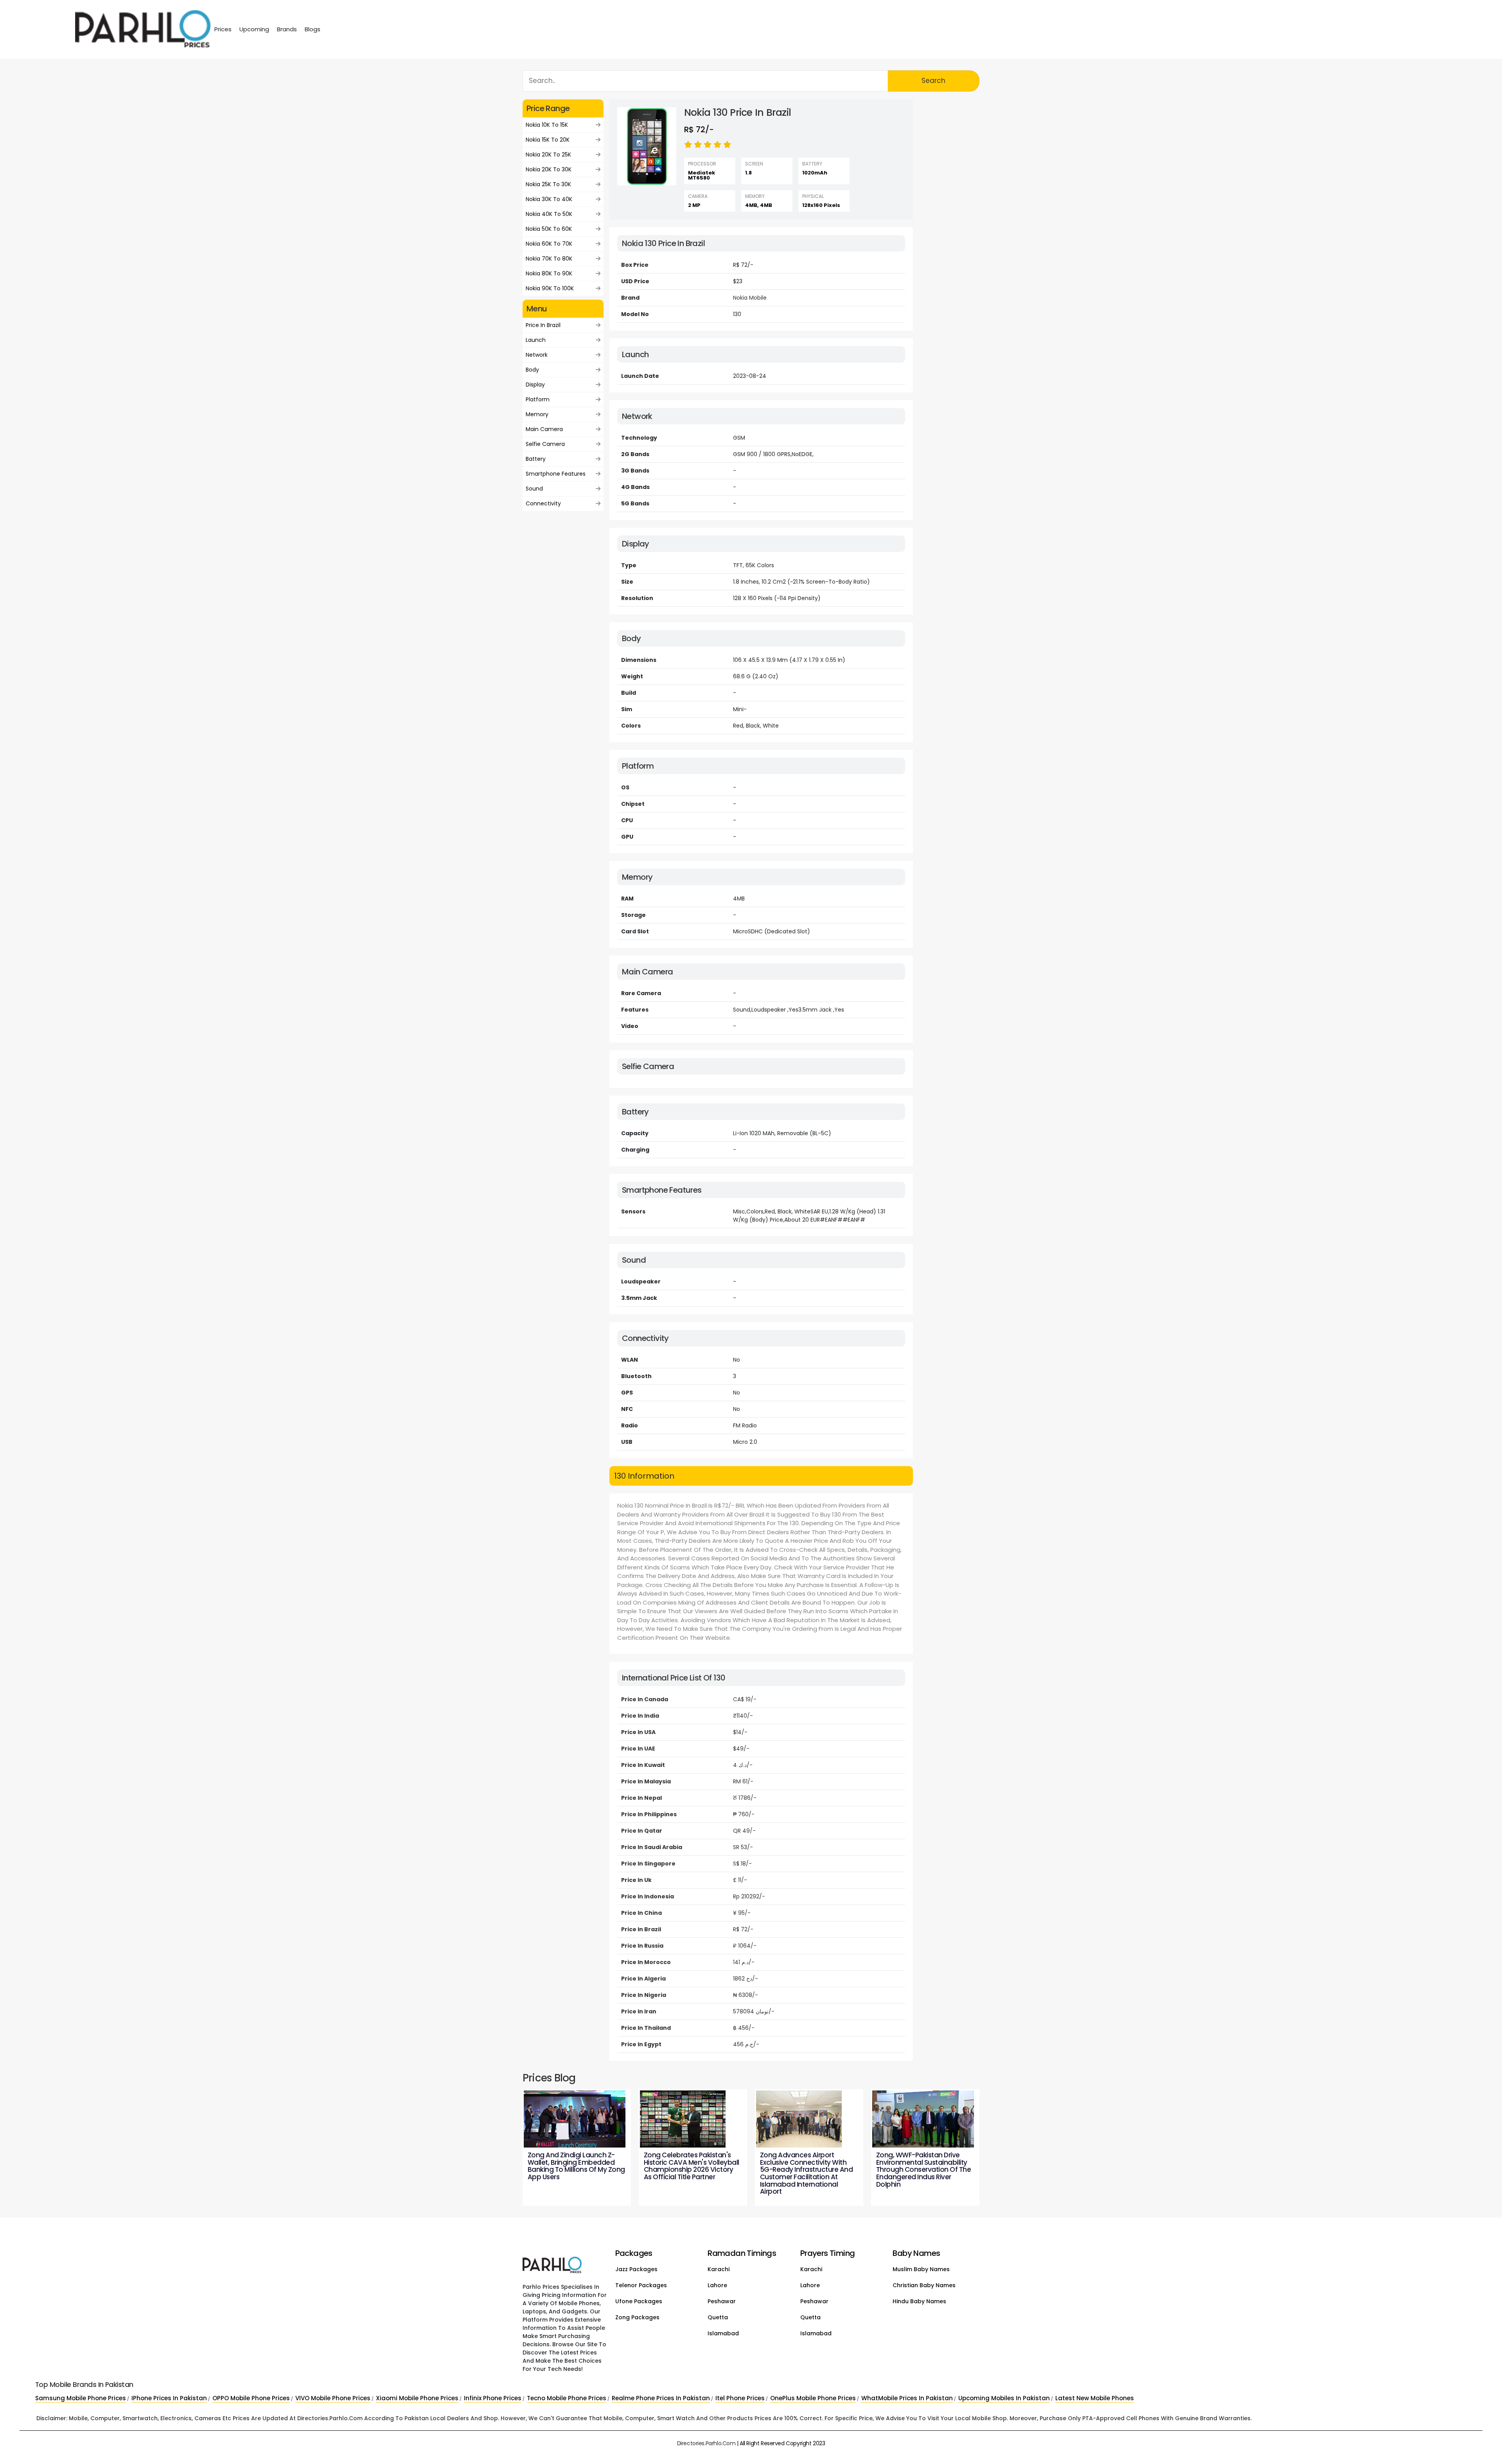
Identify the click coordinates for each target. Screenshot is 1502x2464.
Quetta (718, 2317)
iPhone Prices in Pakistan (169, 2398)
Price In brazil (543, 325)
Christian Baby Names (924, 2285)
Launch (536, 340)
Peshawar (722, 2301)
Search (933, 81)
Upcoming (254, 29)
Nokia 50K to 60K (549, 229)
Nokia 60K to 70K (549, 244)
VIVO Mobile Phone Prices (333, 2398)
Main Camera (544, 429)
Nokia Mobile (750, 298)
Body (532, 370)
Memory (537, 414)
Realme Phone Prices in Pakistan (661, 2398)
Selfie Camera (545, 444)
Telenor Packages (641, 2285)
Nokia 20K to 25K (548, 155)
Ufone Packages (639, 2301)
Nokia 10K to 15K (547, 125)
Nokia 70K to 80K (549, 259)
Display (535, 385)
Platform (538, 399)
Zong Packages (637, 2317)
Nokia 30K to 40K (549, 199)
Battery (536, 459)
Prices (223, 29)
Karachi (719, 2269)
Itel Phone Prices (740, 2398)
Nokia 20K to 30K (549, 169)
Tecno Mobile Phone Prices (567, 2398)
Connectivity (543, 503)
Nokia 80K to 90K (549, 273)
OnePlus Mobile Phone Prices (813, 2398)
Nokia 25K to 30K (548, 184)
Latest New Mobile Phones (1095, 2398)
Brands (287, 29)
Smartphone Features (556, 474)
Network (537, 355)
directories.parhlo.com (706, 2443)
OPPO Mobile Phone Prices (251, 2398)
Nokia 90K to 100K (550, 288)
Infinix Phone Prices (493, 2398)
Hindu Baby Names (919, 2301)
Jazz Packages (636, 2269)
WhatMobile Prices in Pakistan (907, 2398)
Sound (534, 489)
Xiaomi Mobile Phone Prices (417, 2398)
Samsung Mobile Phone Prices (81, 2398)
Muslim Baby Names (921, 2269)
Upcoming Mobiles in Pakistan (1004, 2398)
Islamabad (723, 2333)
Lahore (717, 2285)
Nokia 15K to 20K (548, 140)
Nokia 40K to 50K (549, 214)
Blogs (313, 29)
